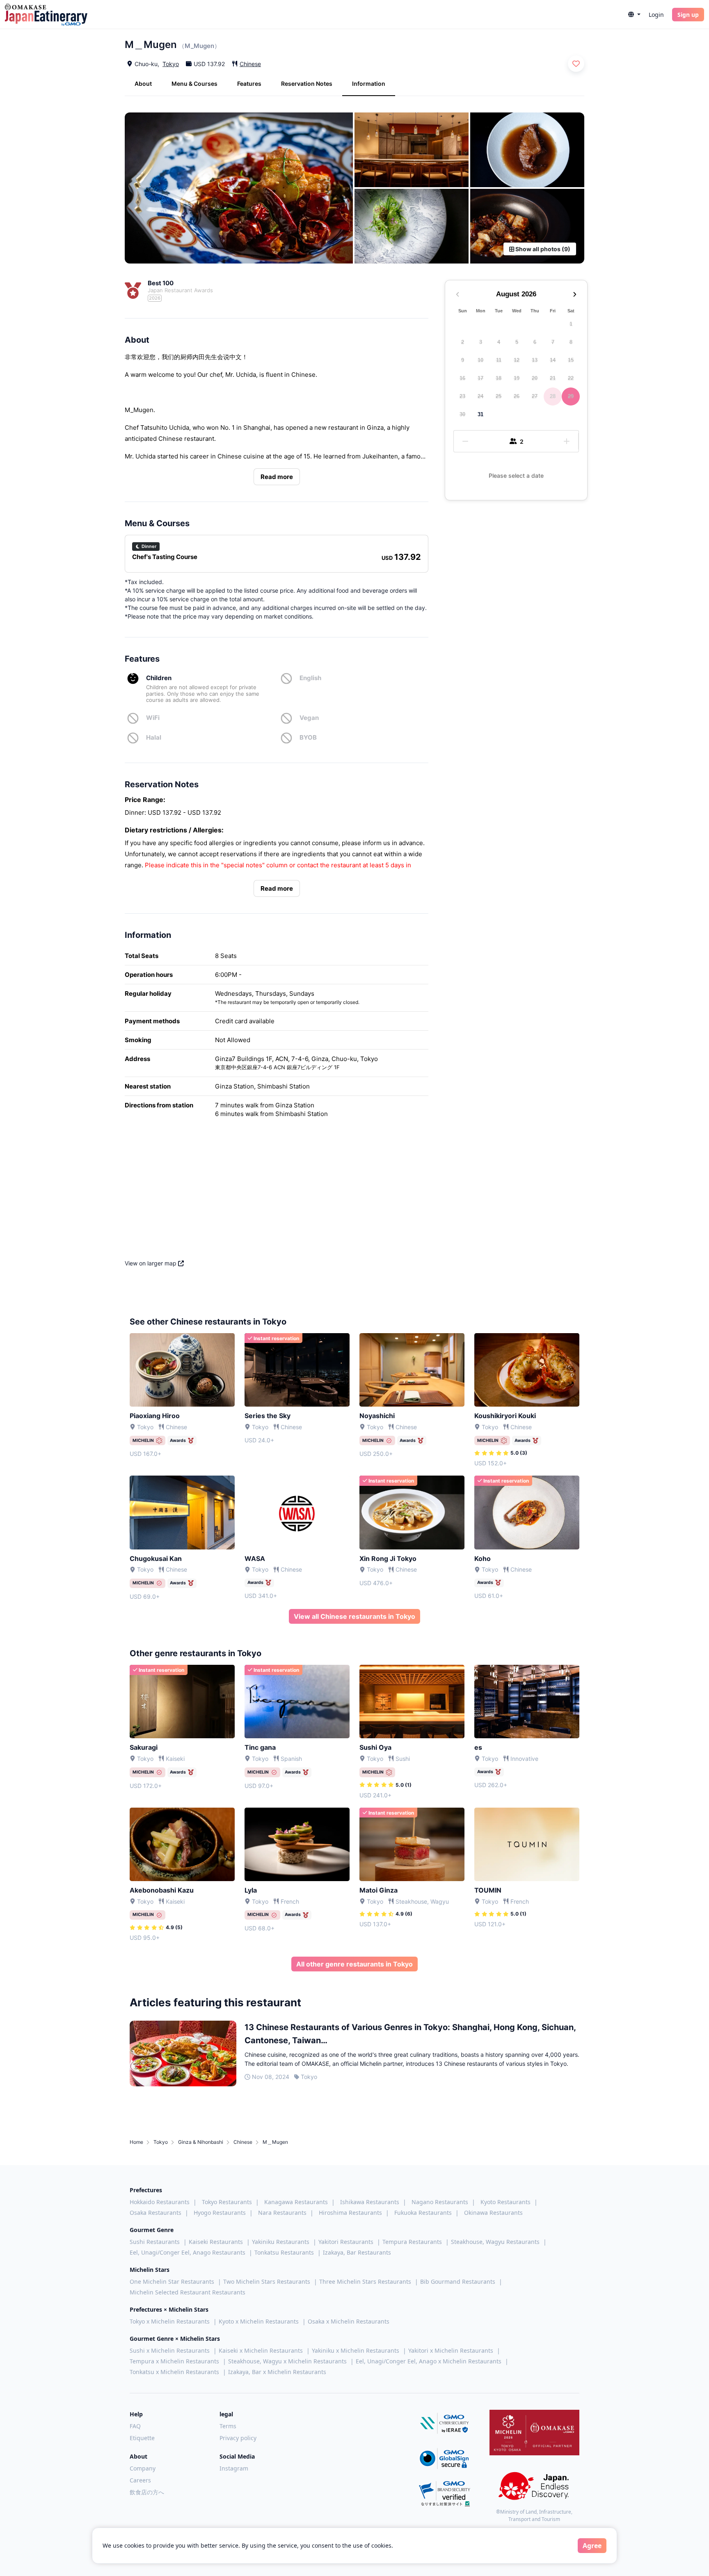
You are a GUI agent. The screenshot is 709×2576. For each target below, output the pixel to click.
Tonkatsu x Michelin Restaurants (174, 2372)
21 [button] (553, 378)
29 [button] (571, 396)
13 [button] (535, 360)
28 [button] (553, 396)
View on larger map (151, 1263)
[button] (634, 15)
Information (369, 84)
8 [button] (571, 342)
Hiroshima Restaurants (350, 2213)
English (310, 678)
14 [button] (553, 360)
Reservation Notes (307, 84)
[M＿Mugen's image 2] (412, 150)
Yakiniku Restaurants (281, 2242)
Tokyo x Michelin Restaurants (170, 2321)
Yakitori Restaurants (346, 2242)
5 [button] (517, 342)
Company (143, 2468)
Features (249, 84)
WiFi (153, 718)
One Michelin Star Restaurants (172, 2282)
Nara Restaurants (282, 2213)
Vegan (309, 718)
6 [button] (535, 342)
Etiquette (142, 2438)
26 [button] (517, 396)
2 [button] (463, 342)
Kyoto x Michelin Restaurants (259, 2321)
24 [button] (480, 396)
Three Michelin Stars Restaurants (365, 2282)
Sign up (688, 15)
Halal (154, 737)
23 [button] (462, 396)
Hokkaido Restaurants (160, 2202)
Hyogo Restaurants (220, 2213)
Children (159, 678)
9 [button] (463, 360)
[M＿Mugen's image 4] (412, 226)
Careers (140, 2480)
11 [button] (499, 360)
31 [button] (480, 414)
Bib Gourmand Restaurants (458, 2282)
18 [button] (499, 378)
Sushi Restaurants (155, 2242)
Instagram (234, 2468)
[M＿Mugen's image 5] (527, 226)
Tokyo (171, 64)
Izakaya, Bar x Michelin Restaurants (277, 2372)
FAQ (135, 2426)
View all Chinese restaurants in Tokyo (354, 1616)
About (143, 84)
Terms (228, 2426)
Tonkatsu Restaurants (284, 2252)
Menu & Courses (194, 84)
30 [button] (462, 414)
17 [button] (480, 378)
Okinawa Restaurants (493, 2213)
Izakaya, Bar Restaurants (357, 2252)
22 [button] (571, 378)
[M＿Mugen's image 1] (239, 188)
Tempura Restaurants (412, 2242)
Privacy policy (238, 2438)
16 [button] (462, 378)
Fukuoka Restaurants (423, 2213)
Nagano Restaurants (440, 2202)
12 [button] (517, 360)
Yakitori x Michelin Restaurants (451, 2350)
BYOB (308, 737)
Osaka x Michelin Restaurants (349, 2321)
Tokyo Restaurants (227, 2202)
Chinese (250, 64)
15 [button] (571, 360)
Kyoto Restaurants (505, 2202)
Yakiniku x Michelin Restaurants (356, 2350)
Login (656, 15)
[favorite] (576, 64)
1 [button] (571, 324)
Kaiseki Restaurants (216, 2242)
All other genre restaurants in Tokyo (354, 1964)
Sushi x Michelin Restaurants (170, 2350)
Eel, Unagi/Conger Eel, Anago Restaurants (188, 2252)
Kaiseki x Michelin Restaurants (261, 2350)
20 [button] (535, 378)
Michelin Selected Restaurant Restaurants (188, 2292)
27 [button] (535, 396)
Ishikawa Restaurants (370, 2202)
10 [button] (480, 360)
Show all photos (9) (542, 249)
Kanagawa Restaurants (296, 2202)
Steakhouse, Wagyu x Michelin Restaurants (287, 2361)
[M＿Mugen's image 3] (527, 150)
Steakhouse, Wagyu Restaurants (495, 2242)
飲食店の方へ (147, 2492)
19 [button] (517, 378)
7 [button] (553, 342)
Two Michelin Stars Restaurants (267, 2282)
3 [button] (481, 342)
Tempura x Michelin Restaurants (174, 2361)
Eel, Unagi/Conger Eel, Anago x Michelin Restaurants (429, 2361)
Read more (277, 477)
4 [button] (499, 342)
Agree (592, 2546)
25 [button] (499, 396)
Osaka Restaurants (156, 2213)
